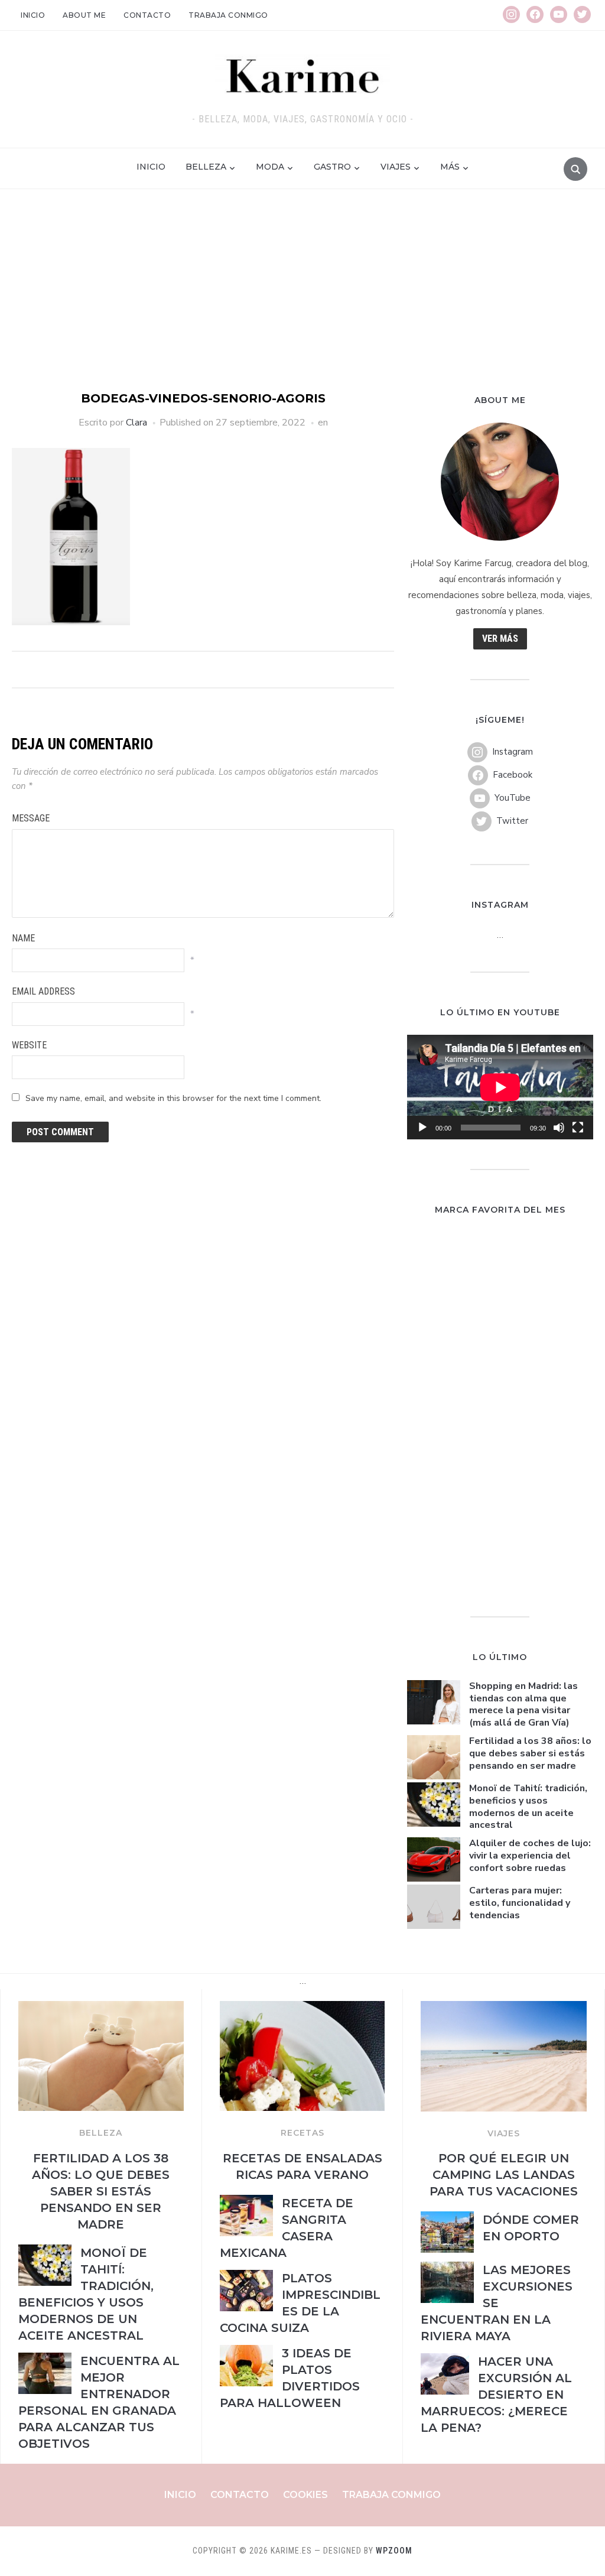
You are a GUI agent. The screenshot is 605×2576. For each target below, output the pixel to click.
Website (29, 1045)
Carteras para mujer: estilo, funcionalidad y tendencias (520, 1903)
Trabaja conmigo (228, 15)
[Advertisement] (302, 301)
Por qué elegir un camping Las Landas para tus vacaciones (504, 2175)
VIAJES (504, 2133)
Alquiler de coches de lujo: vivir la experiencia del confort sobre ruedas (530, 1856)
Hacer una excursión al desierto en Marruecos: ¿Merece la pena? (496, 2395)
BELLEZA (101, 2133)
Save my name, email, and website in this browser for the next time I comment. (173, 1098)
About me (84, 15)
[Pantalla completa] (578, 1128)
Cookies (305, 2495)
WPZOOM (394, 2551)
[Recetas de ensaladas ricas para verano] (302, 2008)
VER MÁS (500, 639)
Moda (270, 167)
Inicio (33, 15)
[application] (500, 1087)
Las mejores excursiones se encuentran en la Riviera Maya (497, 2303)
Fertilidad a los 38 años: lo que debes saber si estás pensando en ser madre (530, 1753)
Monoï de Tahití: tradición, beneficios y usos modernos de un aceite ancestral (528, 1807)
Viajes (396, 167)
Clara (136, 423)
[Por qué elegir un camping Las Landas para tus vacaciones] (504, 2008)
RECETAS (302, 2133)
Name (23, 938)
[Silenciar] (559, 1128)
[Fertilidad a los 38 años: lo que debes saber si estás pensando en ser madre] (101, 2008)
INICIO (151, 167)
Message (31, 818)
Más (450, 167)
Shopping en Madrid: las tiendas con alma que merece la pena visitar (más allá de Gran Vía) (523, 1704)
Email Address (43, 991)
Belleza (206, 167)
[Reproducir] (422, 1128)
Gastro (332, 167)
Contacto (147, 15)
